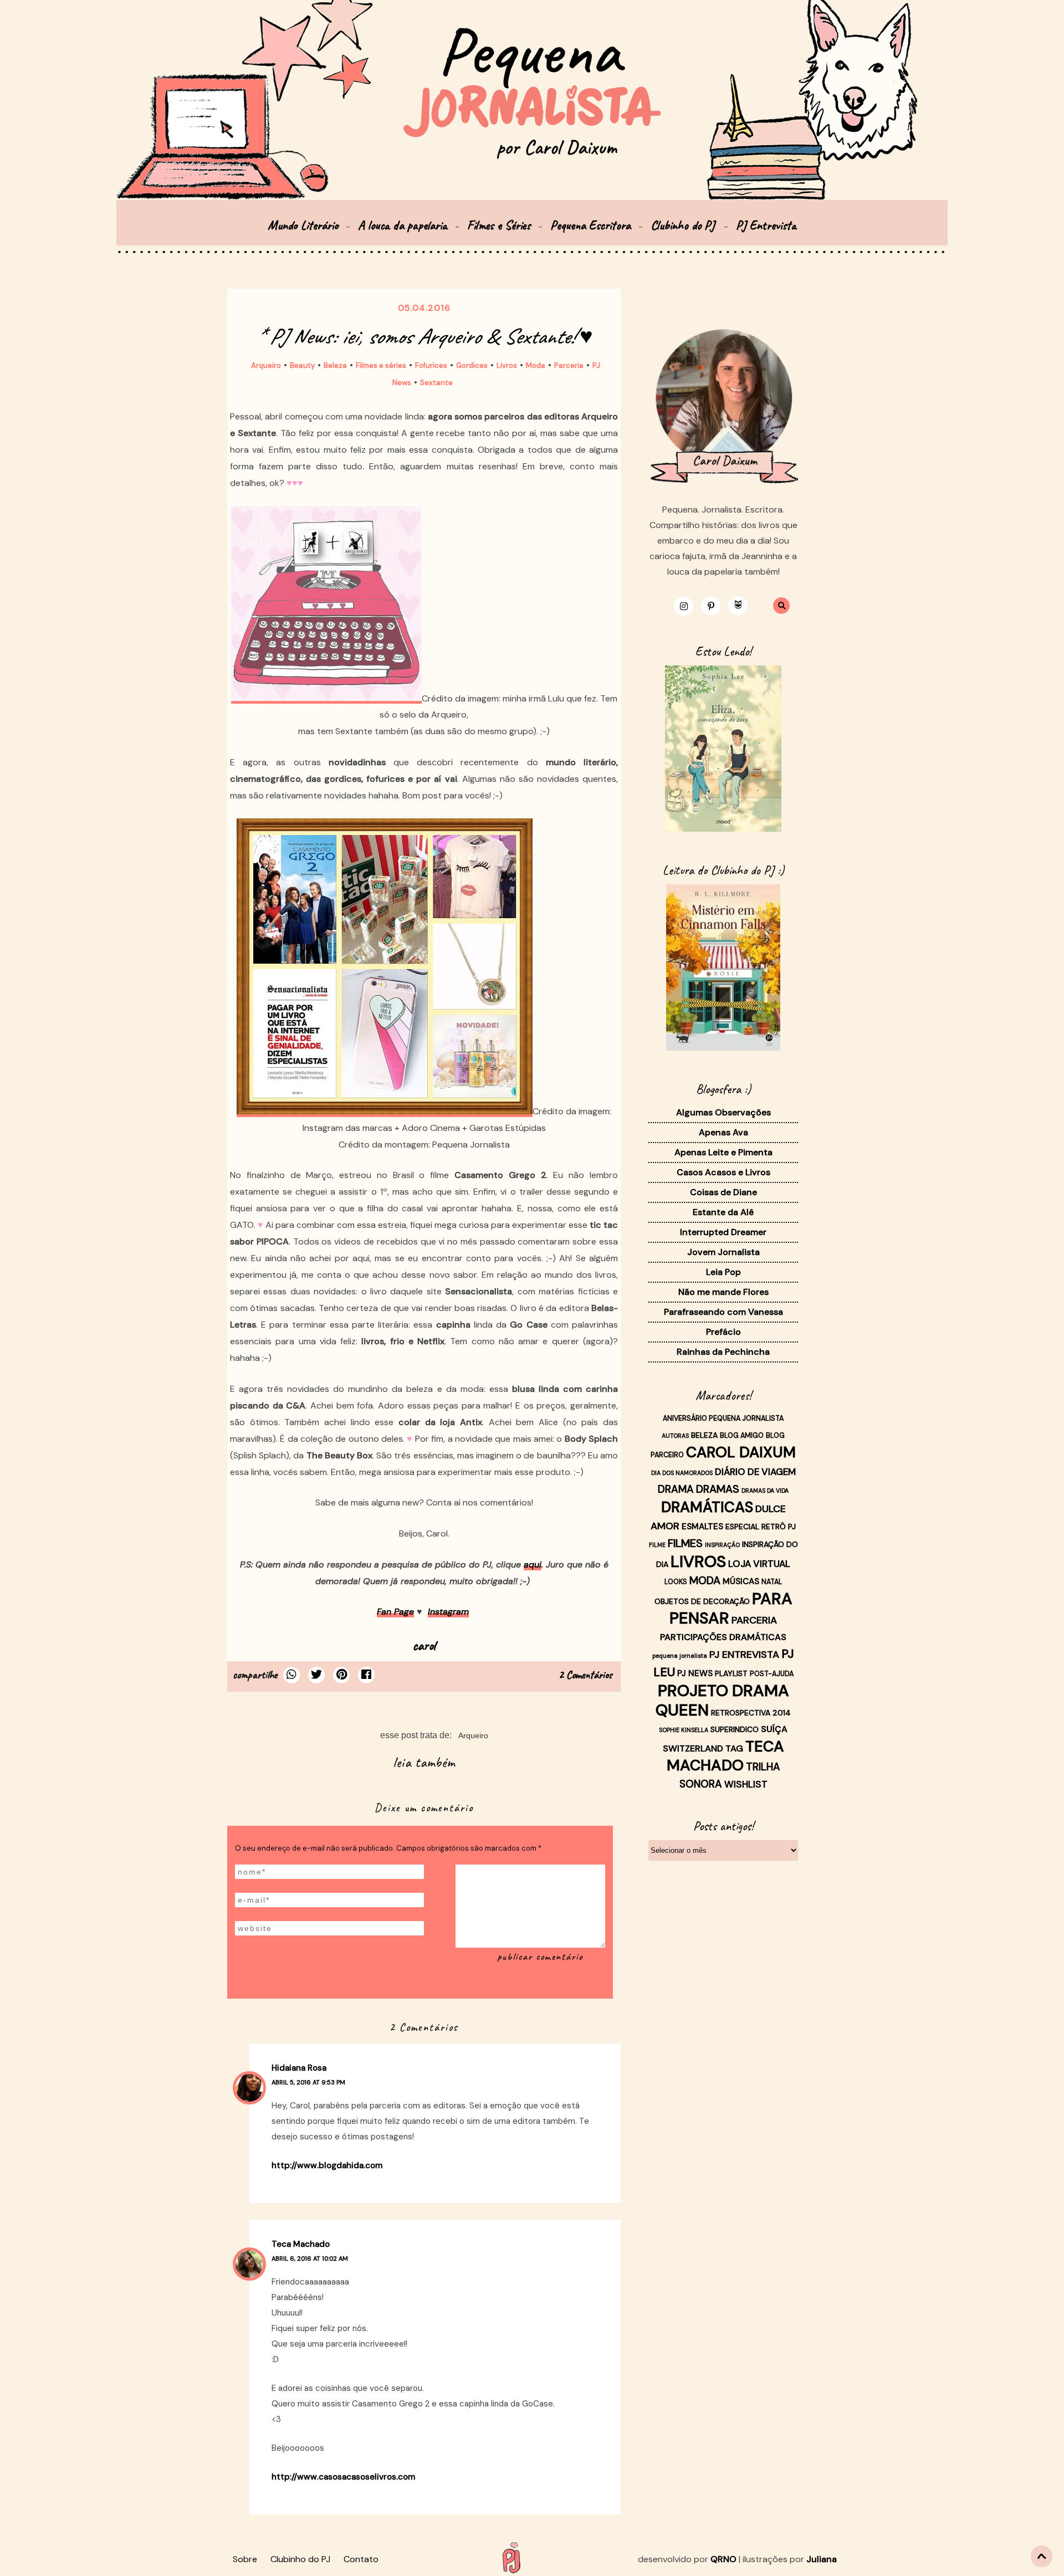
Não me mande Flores (723, 1292)
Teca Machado (301, 2244)
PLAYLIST (731, 1673)
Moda (536, 365)
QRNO (723, 2559)
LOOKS (676, 1582)
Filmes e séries (381, 365)
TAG (734, 1748)
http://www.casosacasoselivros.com (343, 2477)
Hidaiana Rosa (299, 2068)
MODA (705, 1581)
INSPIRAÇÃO (722, 1545)
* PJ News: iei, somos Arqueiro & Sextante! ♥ (424, 336)
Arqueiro (266, 365)
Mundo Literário (303, 225)
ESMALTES (702, 1527)
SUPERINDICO (735, 1729)
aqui (533, 1564)
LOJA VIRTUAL (759, 1564)
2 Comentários (585, 1675)
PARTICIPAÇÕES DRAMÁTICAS (723, 1637)
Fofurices (431, 365)
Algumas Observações (723, 1112)
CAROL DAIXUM (741, 1452)
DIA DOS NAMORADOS (682, 1473)
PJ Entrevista (766, 225)
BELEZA (704, 1435)
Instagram (448, 1612)
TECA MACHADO (725, 1756)
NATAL (772, 1582)
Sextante (436, 383)
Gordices (472, 365)
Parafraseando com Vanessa (723, 1312)
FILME (657, 1545)
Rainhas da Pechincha (723, 1352)
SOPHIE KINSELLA (684, 1730)
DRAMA (676, 1489)
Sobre (245, 2559)
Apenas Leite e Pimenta (723, 1152)
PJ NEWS (695, 1673)
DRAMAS (718, 1489)
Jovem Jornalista (723, 1252)
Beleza (335, 365)
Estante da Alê (723, 1212)
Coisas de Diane (723, 1192)
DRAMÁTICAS (707, 1507)
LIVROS (698, 1561)
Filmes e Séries (499, 225)
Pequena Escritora (590, 225)
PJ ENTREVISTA (744, 1655)
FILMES (685, 1543)
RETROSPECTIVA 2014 (751, 1713)
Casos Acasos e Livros (723, 1172)
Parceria (569, 365)
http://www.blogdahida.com (327, 2165)
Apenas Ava (723, 1132)
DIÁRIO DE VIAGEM (755, 1472)
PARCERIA (754, 1620)
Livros (507, 365)
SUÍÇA (774, 1729)
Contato (361, 2559)
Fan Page (395, 1612)
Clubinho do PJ (684, 225)
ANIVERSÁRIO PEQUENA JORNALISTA (723, 1418)
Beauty (302, 365)
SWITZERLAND (693, 1748)
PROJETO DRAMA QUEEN (722, 1700)
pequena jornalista (680, 1656)
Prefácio (723, 1332)
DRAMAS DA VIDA (765, 1491)
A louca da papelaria (403, 225)
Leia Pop (723, 1272)
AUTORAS (675, 1436)
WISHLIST (746, 1784)
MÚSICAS (741, 1581)
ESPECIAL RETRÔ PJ (761, 1527)
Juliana (822, 2559)
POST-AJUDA (772, 1674)
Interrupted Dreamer (723, 1232)
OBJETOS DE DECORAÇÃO (702, 1601)
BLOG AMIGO (742, 1436)
